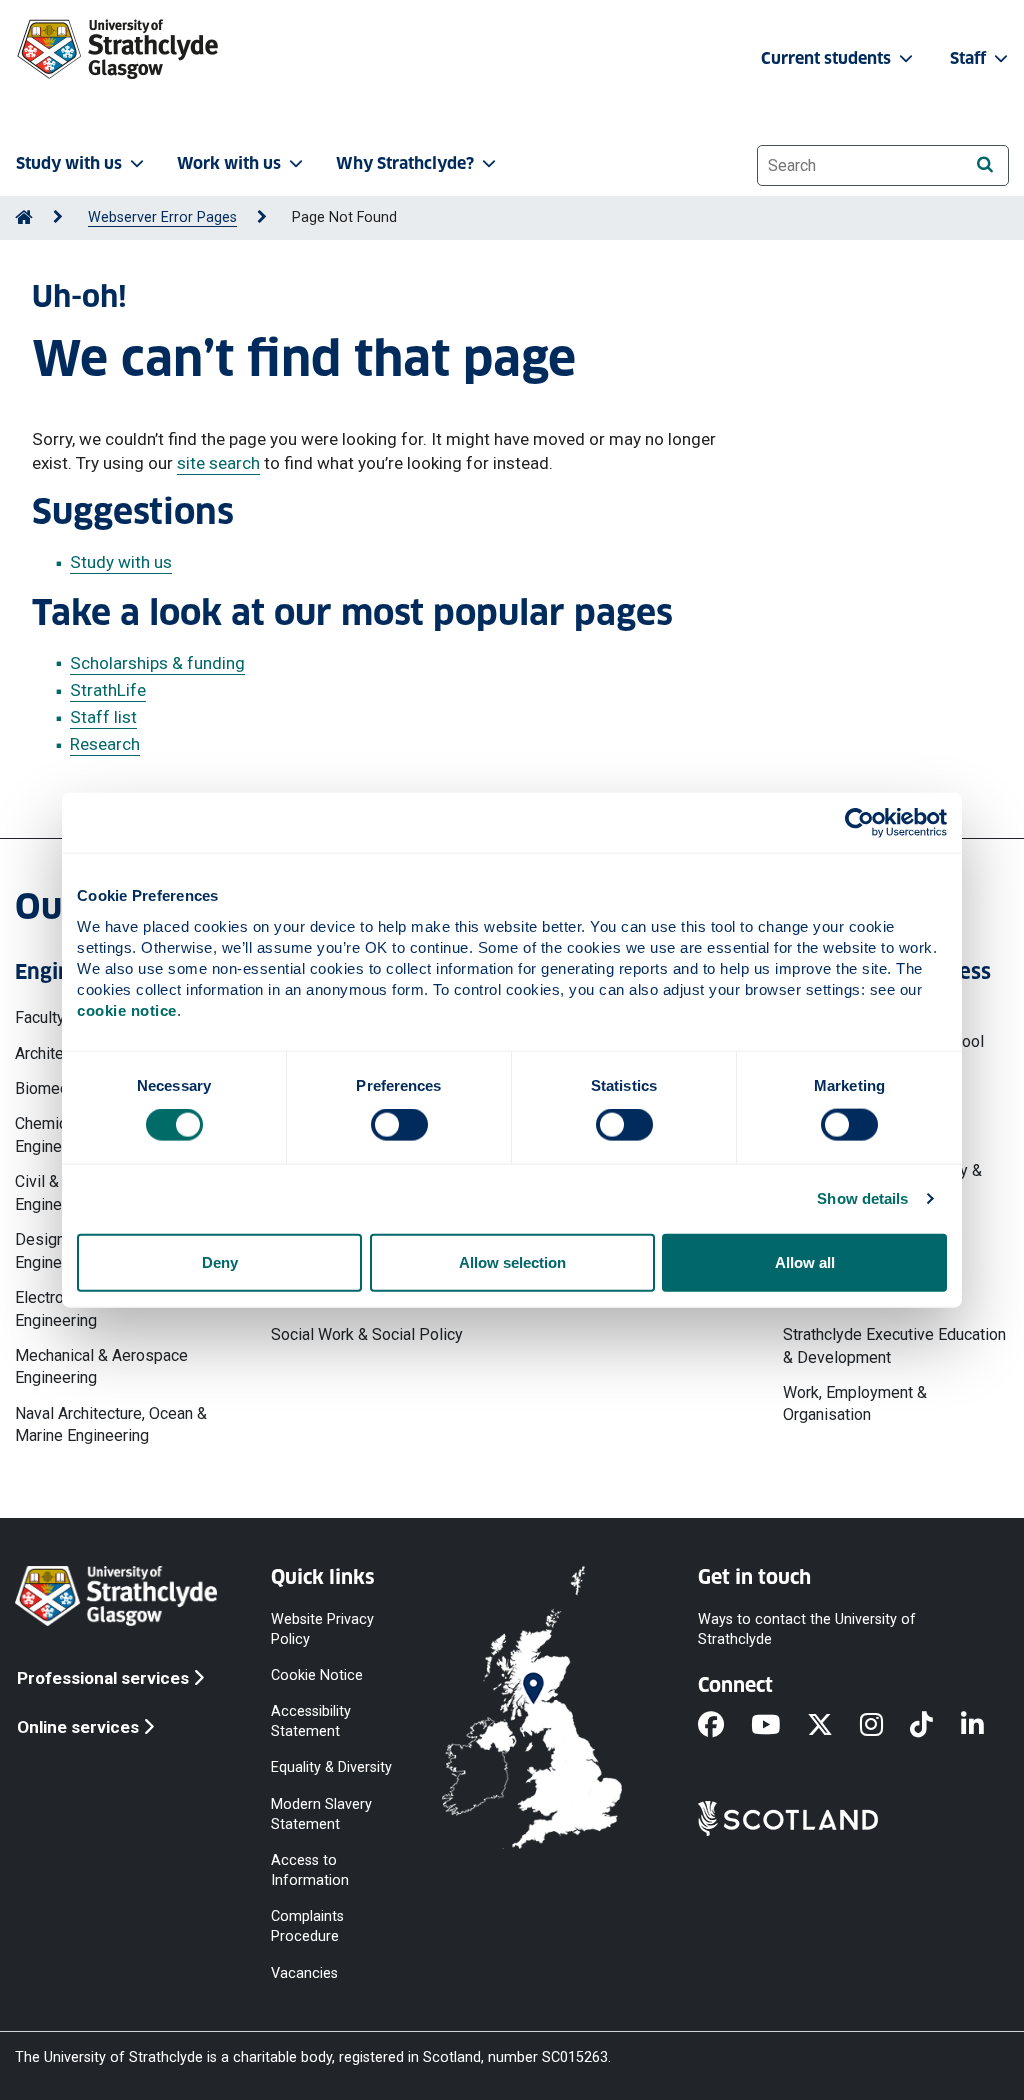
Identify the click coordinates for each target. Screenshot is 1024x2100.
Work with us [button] (229, 163)
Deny (220, 1261)
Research (105, 744)
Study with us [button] (69, 163)
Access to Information (310, 1869)
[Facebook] (724, 1726)
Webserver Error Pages (162, 217)
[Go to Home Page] (24, 217)
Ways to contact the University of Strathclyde (807, 1628)
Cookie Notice (317, 1675)
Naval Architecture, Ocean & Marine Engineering (111, 1424)
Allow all (805, 1261)
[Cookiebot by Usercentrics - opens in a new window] (859, 823)
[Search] (984, 164)
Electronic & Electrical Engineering (90, 1308)
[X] (833, 1726)
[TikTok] (935, 1726)
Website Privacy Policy (322, 1628)
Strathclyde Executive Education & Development (894, 1345)
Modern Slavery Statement (321, 1813)
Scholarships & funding (157, 663)
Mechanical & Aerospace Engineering (101, 1366)
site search (218, 463)
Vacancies (304, 1972)
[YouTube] (779, 1726)
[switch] (399, 1125)
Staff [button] (970, 58)
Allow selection (512, 1261)
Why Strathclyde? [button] (405, 163)
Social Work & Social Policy (367, 1334)
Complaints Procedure (307, 1926)
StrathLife (108, 690)
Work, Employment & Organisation (855, 1403)
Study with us (121, 562)
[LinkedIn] (986, 1726)
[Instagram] (885, 1726)
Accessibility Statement (311, 1721)
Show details (862, 1198)
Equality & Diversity (331, 1767)
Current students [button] (828, 58)
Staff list (103, 717)
